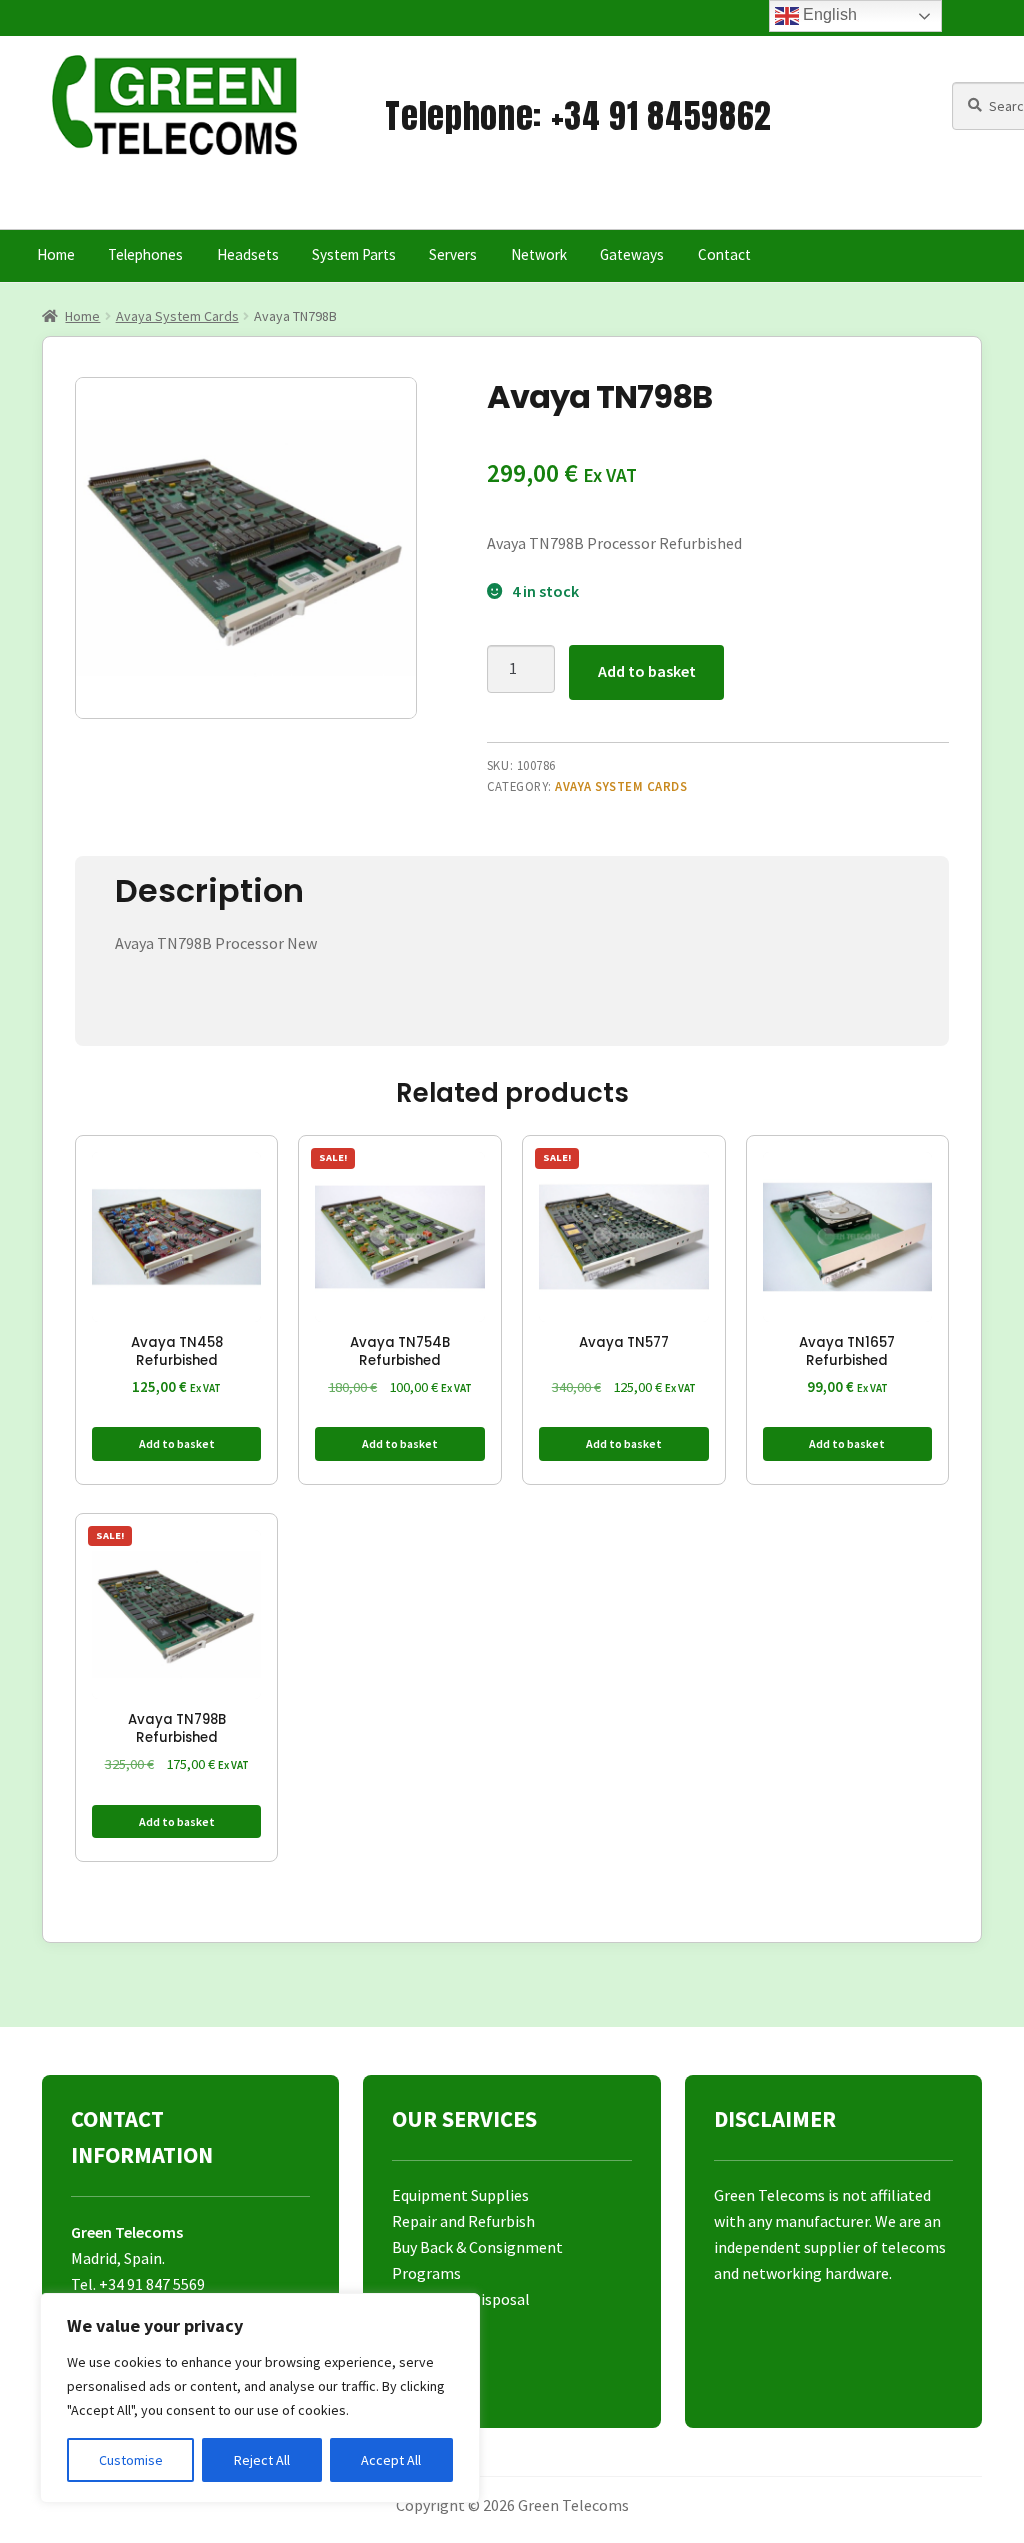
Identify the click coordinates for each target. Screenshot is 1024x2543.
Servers (453, 254)
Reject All (262, 2460)
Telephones (145, 254)
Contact (724, 254)
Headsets (248, 254)
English (828, 14)
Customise (131, 2460)
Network (539, 254)
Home (56, 254)
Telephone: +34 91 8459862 (578, 115)
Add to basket (647, 671)
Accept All (391, 2460)
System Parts (354, 254)
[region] (260, 2398)
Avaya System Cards (177, 316)
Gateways (632, 254)
